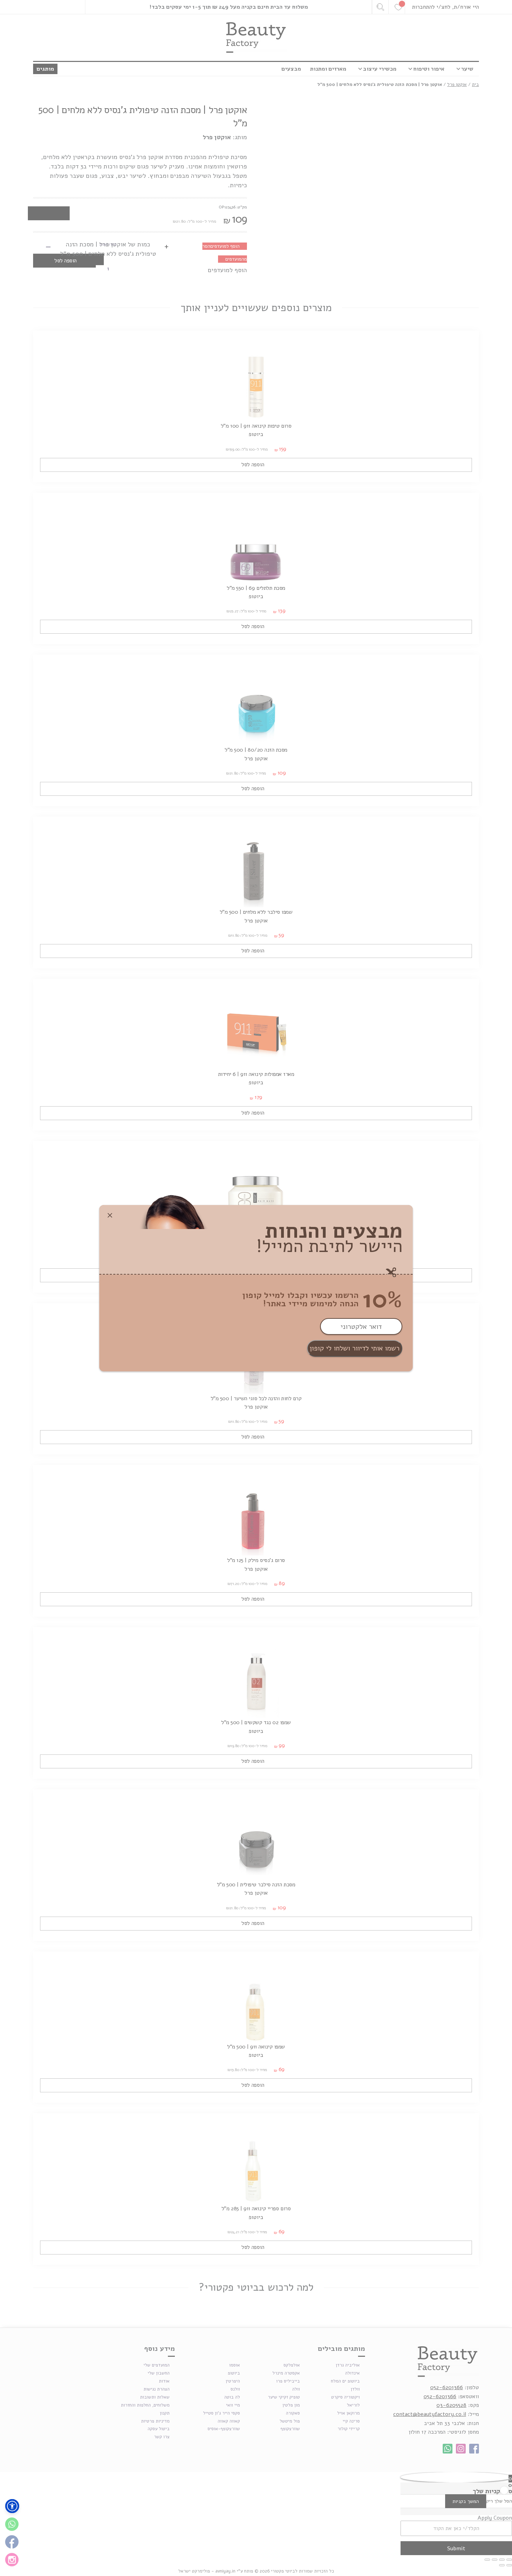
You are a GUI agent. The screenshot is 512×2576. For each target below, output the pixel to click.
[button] (12, 2506)
